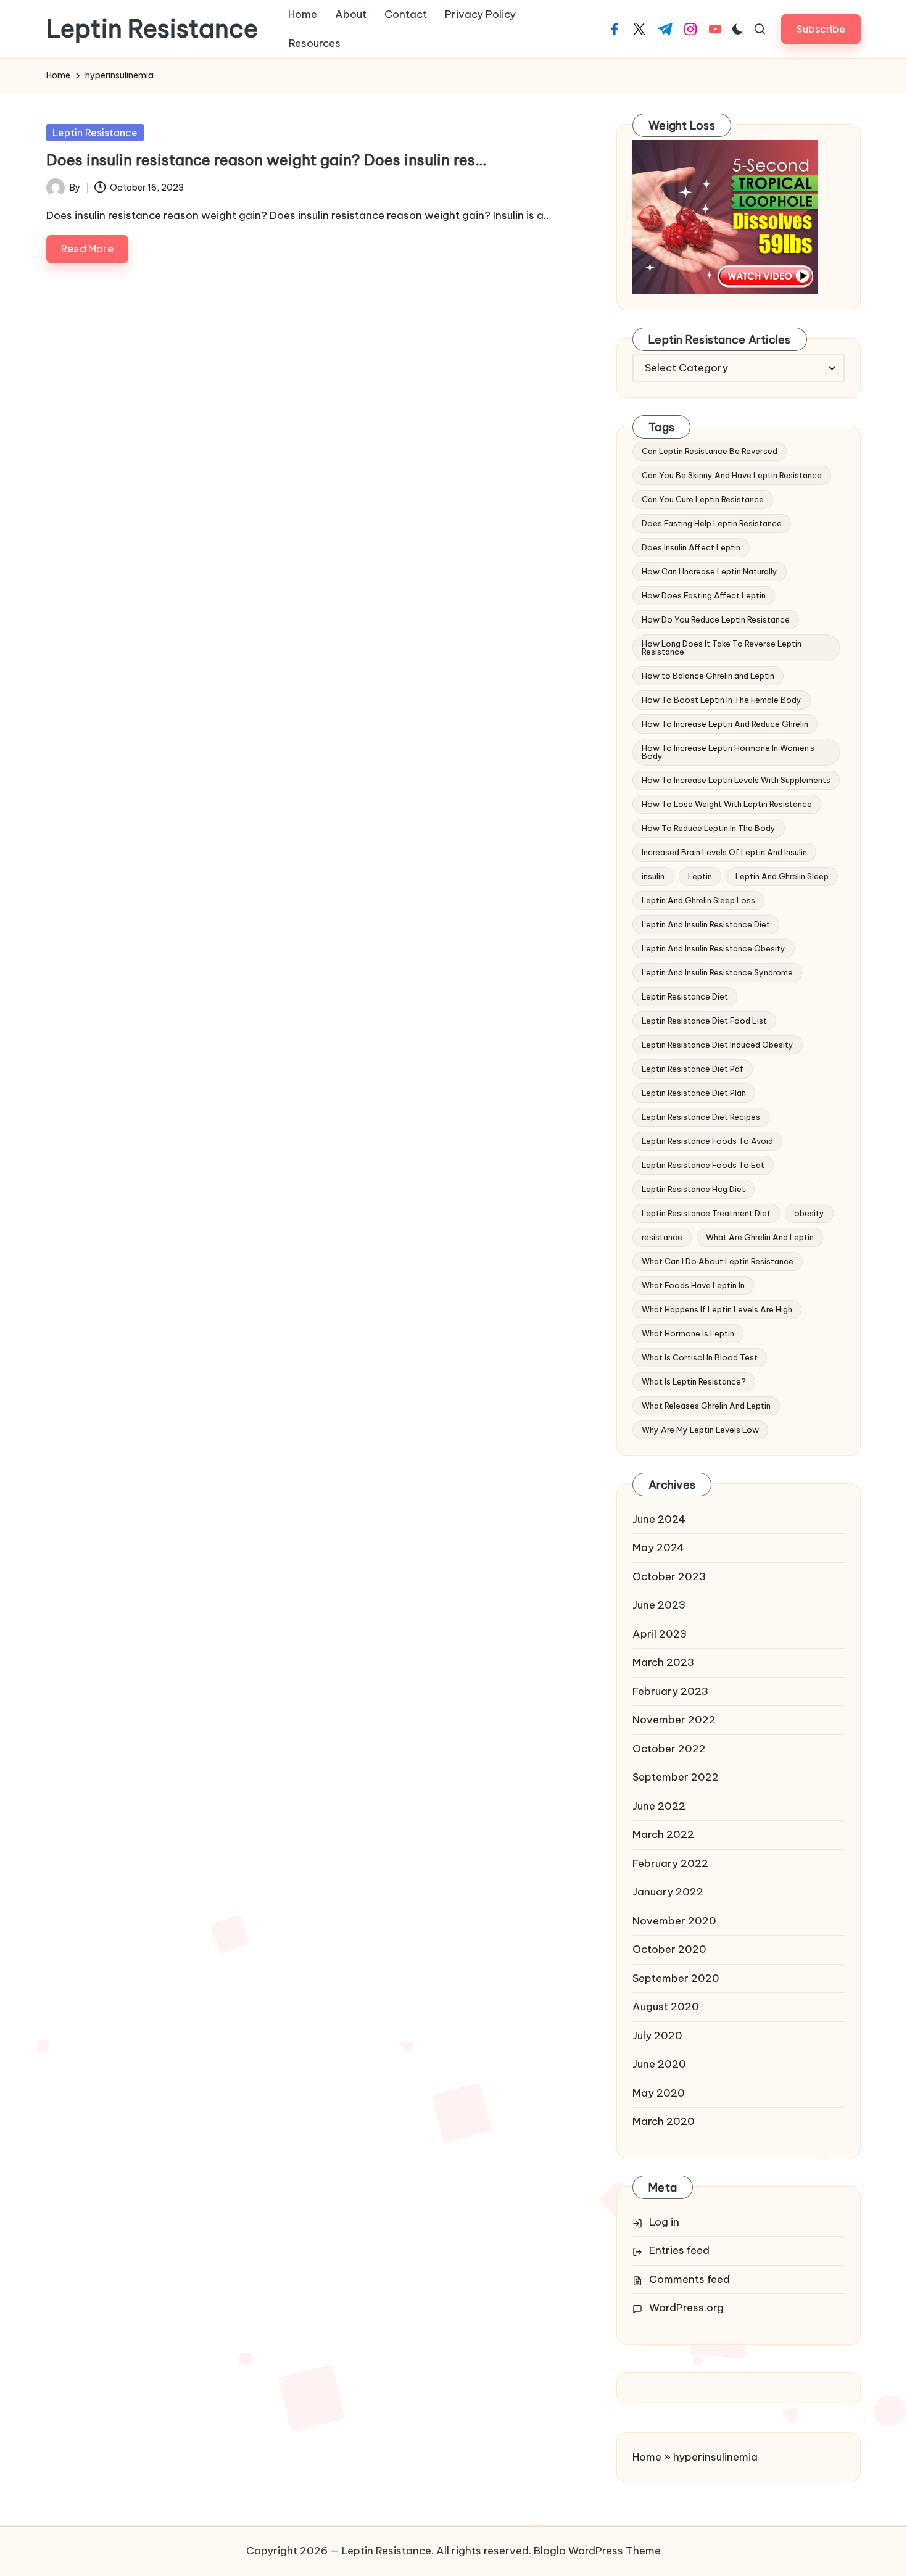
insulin (653, 876)
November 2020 (674, 1921)
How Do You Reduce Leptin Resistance (716, 619)
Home (647, 2457)
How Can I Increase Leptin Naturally (710, 571)
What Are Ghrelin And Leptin (760, 1237)
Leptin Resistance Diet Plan (694, 1093)
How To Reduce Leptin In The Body (709, 828)
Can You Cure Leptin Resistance (703, 499)
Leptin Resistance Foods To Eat (703, 1165)
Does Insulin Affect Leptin (691, 547)
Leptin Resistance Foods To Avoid (707, 1141)
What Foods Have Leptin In (693, 1285)
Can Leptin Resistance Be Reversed (710, 451)
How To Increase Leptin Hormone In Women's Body (728, 752)
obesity (809, 1213)
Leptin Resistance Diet (685, 996)
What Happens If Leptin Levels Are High (717, 1309)
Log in (664, 2222)
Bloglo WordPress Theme (597, 2551)
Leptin (700, 876)
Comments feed (690, 2279)
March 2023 (663, 1662)
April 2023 (660, 1634)
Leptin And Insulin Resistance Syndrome (717, 972)
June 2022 (659, 1806)
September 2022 (676, 1777)
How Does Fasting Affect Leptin (704, 595)
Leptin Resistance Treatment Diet (706, 1213)
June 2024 (659, 1519)
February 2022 (670, 1863)
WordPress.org (686, 2308)
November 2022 (674, 1720)
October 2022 (669, 1749)
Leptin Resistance (152, 29)
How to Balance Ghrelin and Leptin (708, 676)
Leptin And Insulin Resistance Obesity (714, 948)
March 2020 (664, 2121)
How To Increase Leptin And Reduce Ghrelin (725, 724)
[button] (821, 29)
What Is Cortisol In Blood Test (700, 1357)
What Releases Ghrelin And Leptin (706, 1406)
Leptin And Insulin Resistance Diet (706, 924)
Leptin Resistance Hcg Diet (694, 1189)
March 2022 (663, 1834)
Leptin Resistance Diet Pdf (693, 1069)
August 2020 (666, 2007)
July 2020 (657, 2036)
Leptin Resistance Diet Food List (704, 1021)
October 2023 (669, 1576)
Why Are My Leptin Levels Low (700, 1430)
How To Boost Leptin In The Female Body (722, 700)
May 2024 (658, 1547)
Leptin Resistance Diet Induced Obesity (718, 1045)
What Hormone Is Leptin (688, 1333)
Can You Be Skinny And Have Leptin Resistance (732, 475)
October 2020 (669, 1949)
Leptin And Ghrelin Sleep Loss (698, 900)
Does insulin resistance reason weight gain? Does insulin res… (266, 160)
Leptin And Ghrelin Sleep (782, 876)
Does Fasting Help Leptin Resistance (712, 523)
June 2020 (659, 2064)
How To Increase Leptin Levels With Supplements (736, 780)
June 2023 (659, 1605)
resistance (662, 1237)
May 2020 (659, 2093)
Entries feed (679, 2250)
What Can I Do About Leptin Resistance (718, 1261)
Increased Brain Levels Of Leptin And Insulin (724, 852)
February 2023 (670, 1691)
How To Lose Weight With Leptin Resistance (727, 804)
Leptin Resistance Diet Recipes (701, 1117)
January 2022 (668, 1892)
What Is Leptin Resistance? (694, 1381)
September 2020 (676, 1978)
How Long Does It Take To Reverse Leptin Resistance (722, 648)
